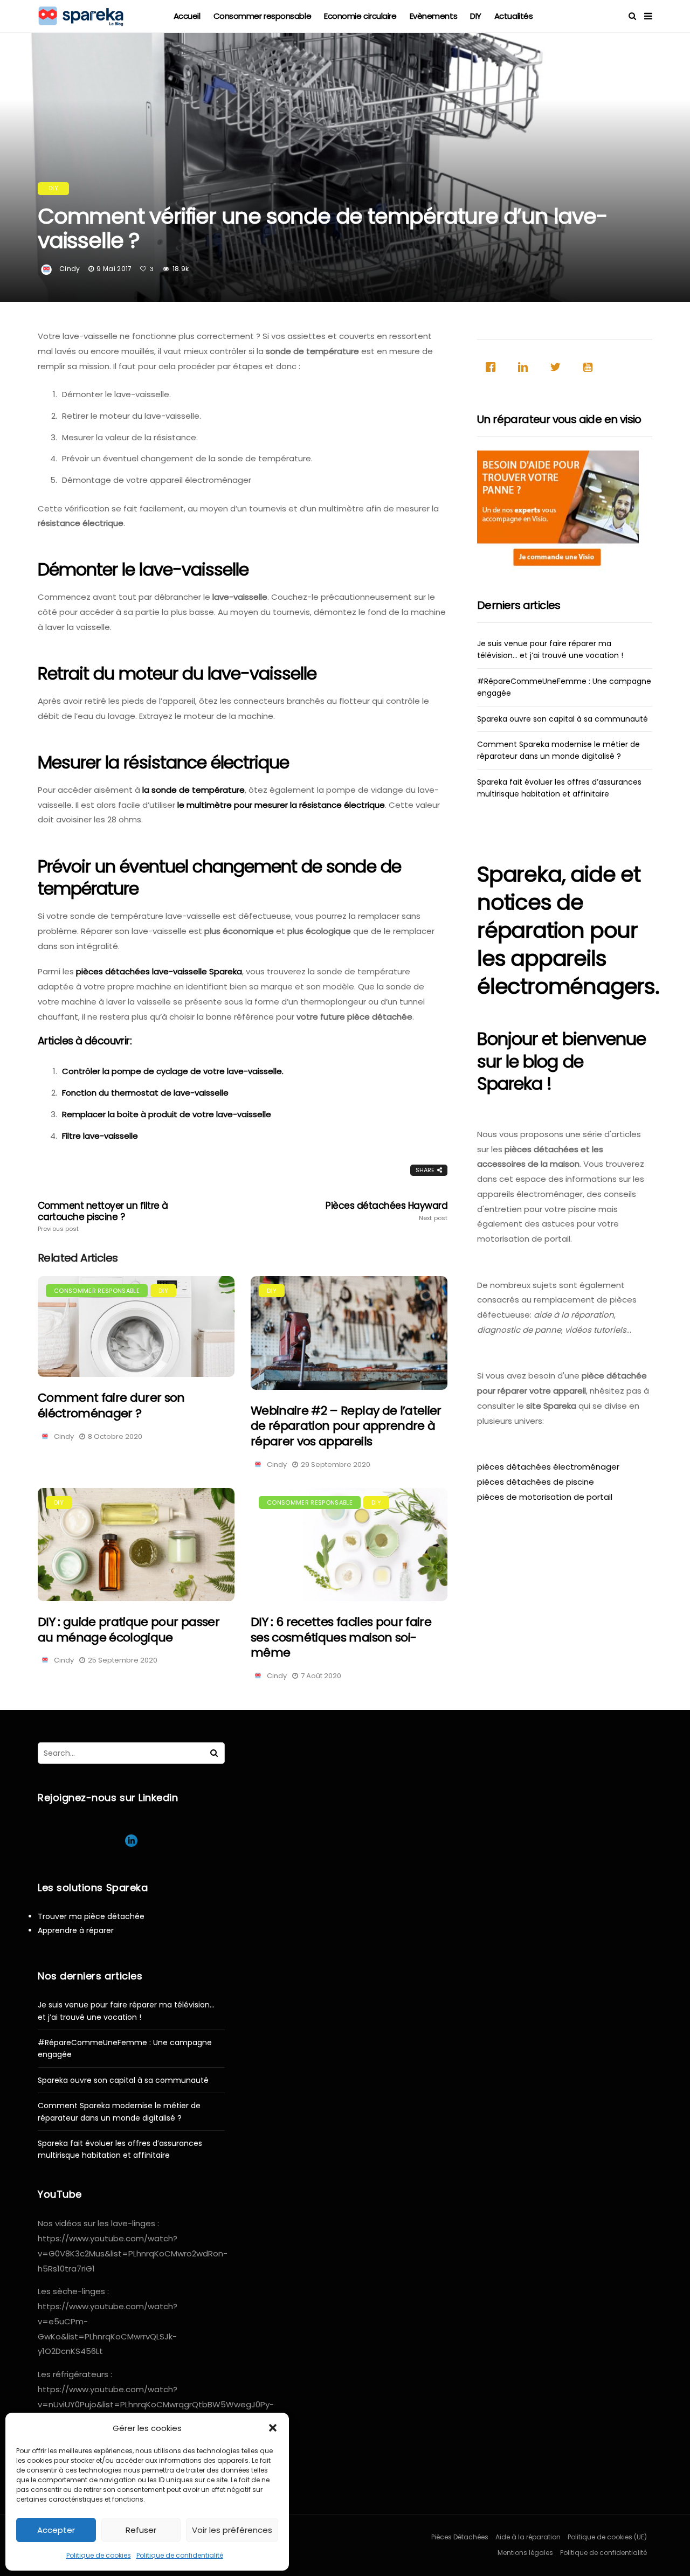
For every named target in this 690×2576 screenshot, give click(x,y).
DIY (476, 16)
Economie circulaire (360, 16)
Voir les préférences (232, 2530)
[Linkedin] (526, 367)
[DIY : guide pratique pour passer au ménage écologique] (136, 1545)
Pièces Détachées (460, 2537)
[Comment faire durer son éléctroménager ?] (136, 1327)
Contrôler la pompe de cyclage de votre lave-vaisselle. (173, 1071)
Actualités (514, 16)
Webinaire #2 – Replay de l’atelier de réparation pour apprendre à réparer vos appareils (346, 1426)
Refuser (141, 2530)
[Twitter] (558, 367)
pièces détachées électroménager (548, 1467)
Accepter (56, 2530)
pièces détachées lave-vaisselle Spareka (159, 971)
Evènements (434, 16)
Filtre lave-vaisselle (100, 1136)
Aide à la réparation (528, 2537)
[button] (273, 2428)
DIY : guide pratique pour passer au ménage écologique (129, 1630)
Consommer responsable (263, 16)
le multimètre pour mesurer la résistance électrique (281, 805)
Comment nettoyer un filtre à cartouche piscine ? (103, 1216)
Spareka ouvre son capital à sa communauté (563, 719)
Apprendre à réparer (76, 1930)
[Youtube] (590, 367)
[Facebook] (493, 367)
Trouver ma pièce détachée (91, 1916)
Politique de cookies (99, 2555)
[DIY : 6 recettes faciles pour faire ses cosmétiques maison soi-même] (349, 1545)
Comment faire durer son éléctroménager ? (111, 1405)
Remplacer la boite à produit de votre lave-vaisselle (167, 1114)
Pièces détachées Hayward (387, 1211)
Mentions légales (525, 2553)
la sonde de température (192, 790)
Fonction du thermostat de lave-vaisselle (145, 1093)
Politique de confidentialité (180, 2555)
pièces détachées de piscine (536, 1482)
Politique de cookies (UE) (607, 2537)
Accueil (187, 16)
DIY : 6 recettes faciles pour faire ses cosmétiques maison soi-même (341, 1637)
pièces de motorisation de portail (545, 1497)
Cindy (70, 269)
